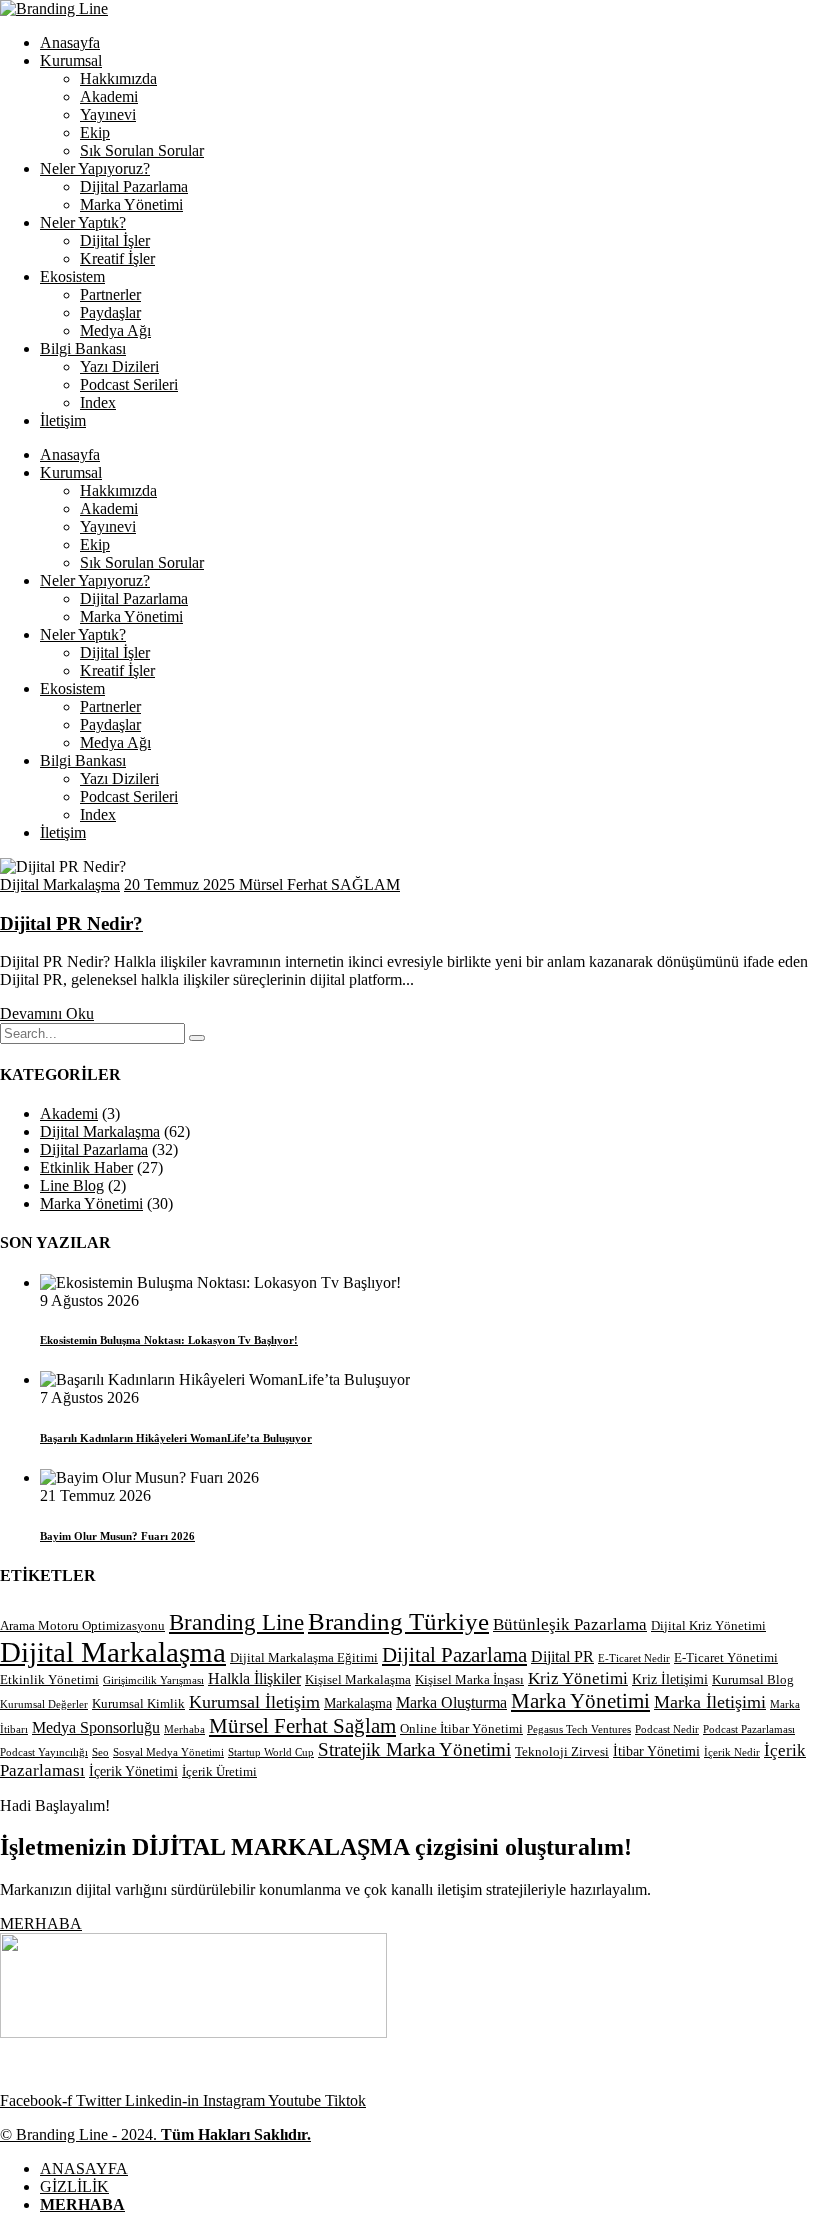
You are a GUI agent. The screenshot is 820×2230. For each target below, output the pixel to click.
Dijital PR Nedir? (71, 923)
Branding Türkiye (398, 1621)
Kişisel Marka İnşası (469, 1680)
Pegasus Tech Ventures (579, 1729)
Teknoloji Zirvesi (562, 1752)
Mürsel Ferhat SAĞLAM (319, 884)
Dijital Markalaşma (60, 884)
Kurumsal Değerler (44, 1704)
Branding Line (236, 1622)
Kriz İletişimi (670, 1679)
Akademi (109, 96)
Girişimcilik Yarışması (153, 1680)
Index (98, 402)
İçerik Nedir (732, 1752)
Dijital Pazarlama (134, 186)
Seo (100, 1752)
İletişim (63, 420)
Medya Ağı (115, 330)
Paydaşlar (110, 312)
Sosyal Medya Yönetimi (168, 1752)
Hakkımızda (118, 78)
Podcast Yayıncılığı (44, 1752)
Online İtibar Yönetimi (461, 1729)
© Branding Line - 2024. (155, 2134)
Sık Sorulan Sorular (142, 150)
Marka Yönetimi (131, 204)
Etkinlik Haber (86, 1167)
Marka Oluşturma (451, 1702)
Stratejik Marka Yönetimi (414, 1749)
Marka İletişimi (710, 1702)
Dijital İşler (115, 240)
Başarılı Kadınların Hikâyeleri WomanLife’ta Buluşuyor (176, 1438)
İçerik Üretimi (219, 1772)
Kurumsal (71, 60)
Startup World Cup (271, 1752)
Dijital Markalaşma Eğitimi (304, 1658)
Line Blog (72, 1185)
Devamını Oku (47, 1013)
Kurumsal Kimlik (138, 1704)
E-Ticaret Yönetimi (726, 1658)
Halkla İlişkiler (254, 1678)
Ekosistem (72, 276)
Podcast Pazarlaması (749, 1729)
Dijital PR (562, 1656)
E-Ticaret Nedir (634, 1658)
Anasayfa (70, 42)
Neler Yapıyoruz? (95, 168)
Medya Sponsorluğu (96, 1727)
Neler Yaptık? (83, 222)
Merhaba (184, 1729)
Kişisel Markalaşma (358, 1680)
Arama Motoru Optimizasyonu (82, 1626)
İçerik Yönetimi (133, 1771)
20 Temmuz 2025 (181, 884)
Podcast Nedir (667, 1729)
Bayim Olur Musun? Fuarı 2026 (117, 1536)
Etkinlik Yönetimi (49, 1680)
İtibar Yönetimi (656, 1751)
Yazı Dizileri (119, 366)
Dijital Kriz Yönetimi (708, 1626)
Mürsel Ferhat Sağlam (302, 1726)
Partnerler (110, 294)
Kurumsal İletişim (254, 1702)
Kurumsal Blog (753, 1680)
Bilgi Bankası (83, 348)
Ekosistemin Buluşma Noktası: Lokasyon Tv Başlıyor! (169, 1340)
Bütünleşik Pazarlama (570, 1624)
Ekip (95, 132)
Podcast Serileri (129, 384)
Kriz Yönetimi (578, 1678)
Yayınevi (108, 114)
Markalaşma (358, 1703)
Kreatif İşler (117, 258)
